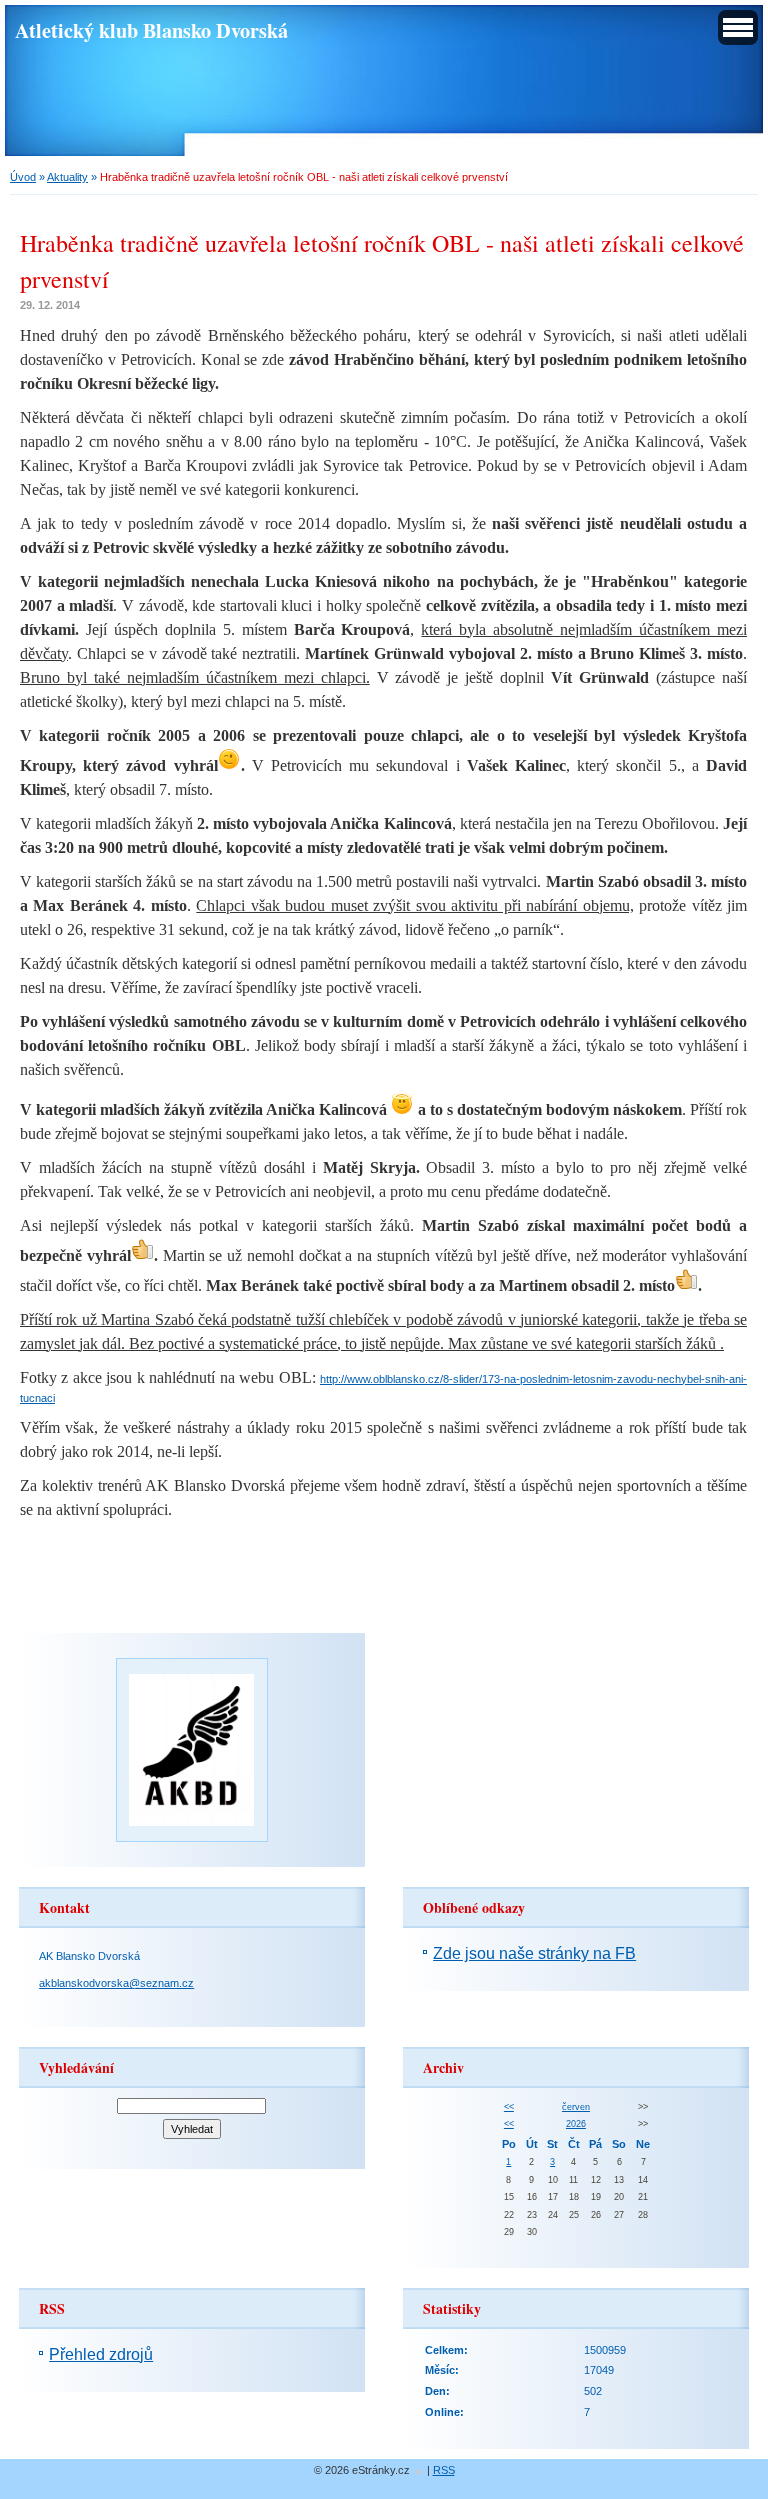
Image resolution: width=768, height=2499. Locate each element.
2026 (576, 2124)
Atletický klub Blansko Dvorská (151, 30)
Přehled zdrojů (101, 2354)
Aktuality (67, 177)
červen (576, 2107)
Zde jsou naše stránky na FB (534, 1953)
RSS (444, 2470)
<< (509, 2107)
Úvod (23, 177)
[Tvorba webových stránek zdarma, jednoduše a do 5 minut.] (420, 2471)
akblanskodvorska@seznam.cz (116, 1983)
